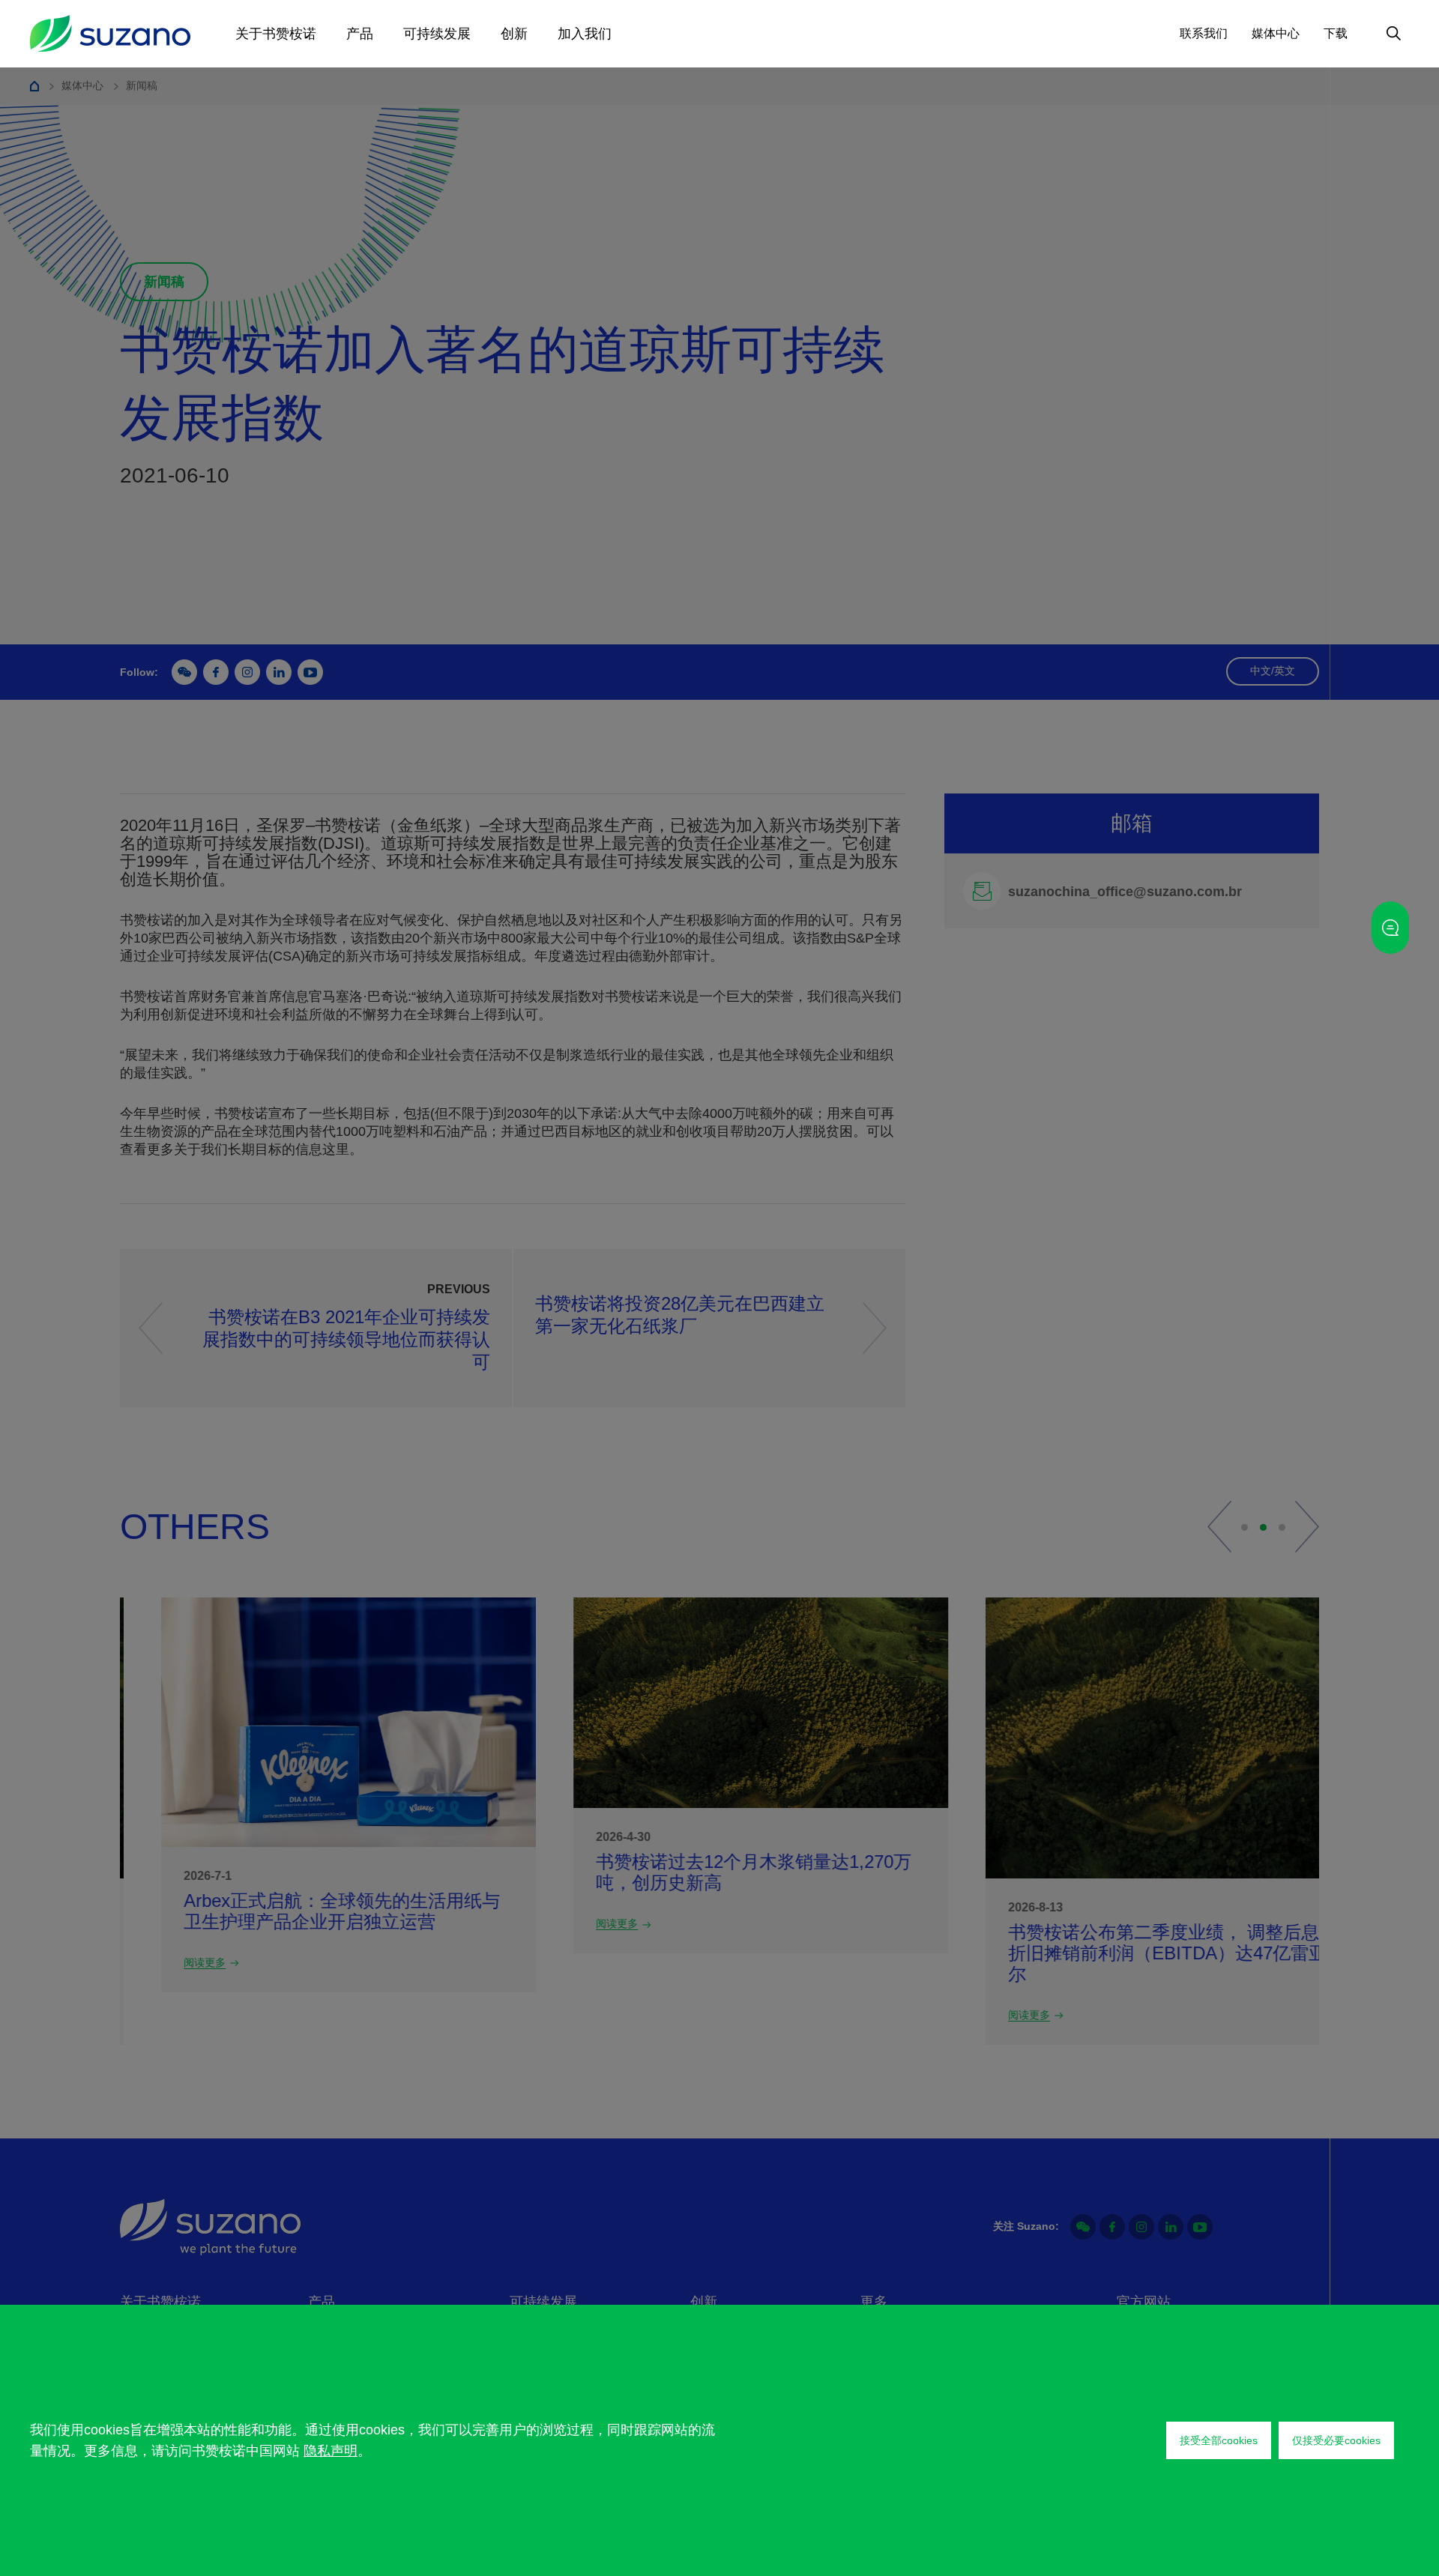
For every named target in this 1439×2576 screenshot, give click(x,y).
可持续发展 (437, 34)
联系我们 (1204, 33)
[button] (1219, 1527)
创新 (514, 34)
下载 (1336, 33)
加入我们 (585, 34)
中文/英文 (1273, 671)
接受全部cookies (1219, 2440)
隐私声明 (331, 2451)
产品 (360, 34)
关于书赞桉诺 (276, 34)
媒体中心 (1276, 33)
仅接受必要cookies (1336, 2440)
